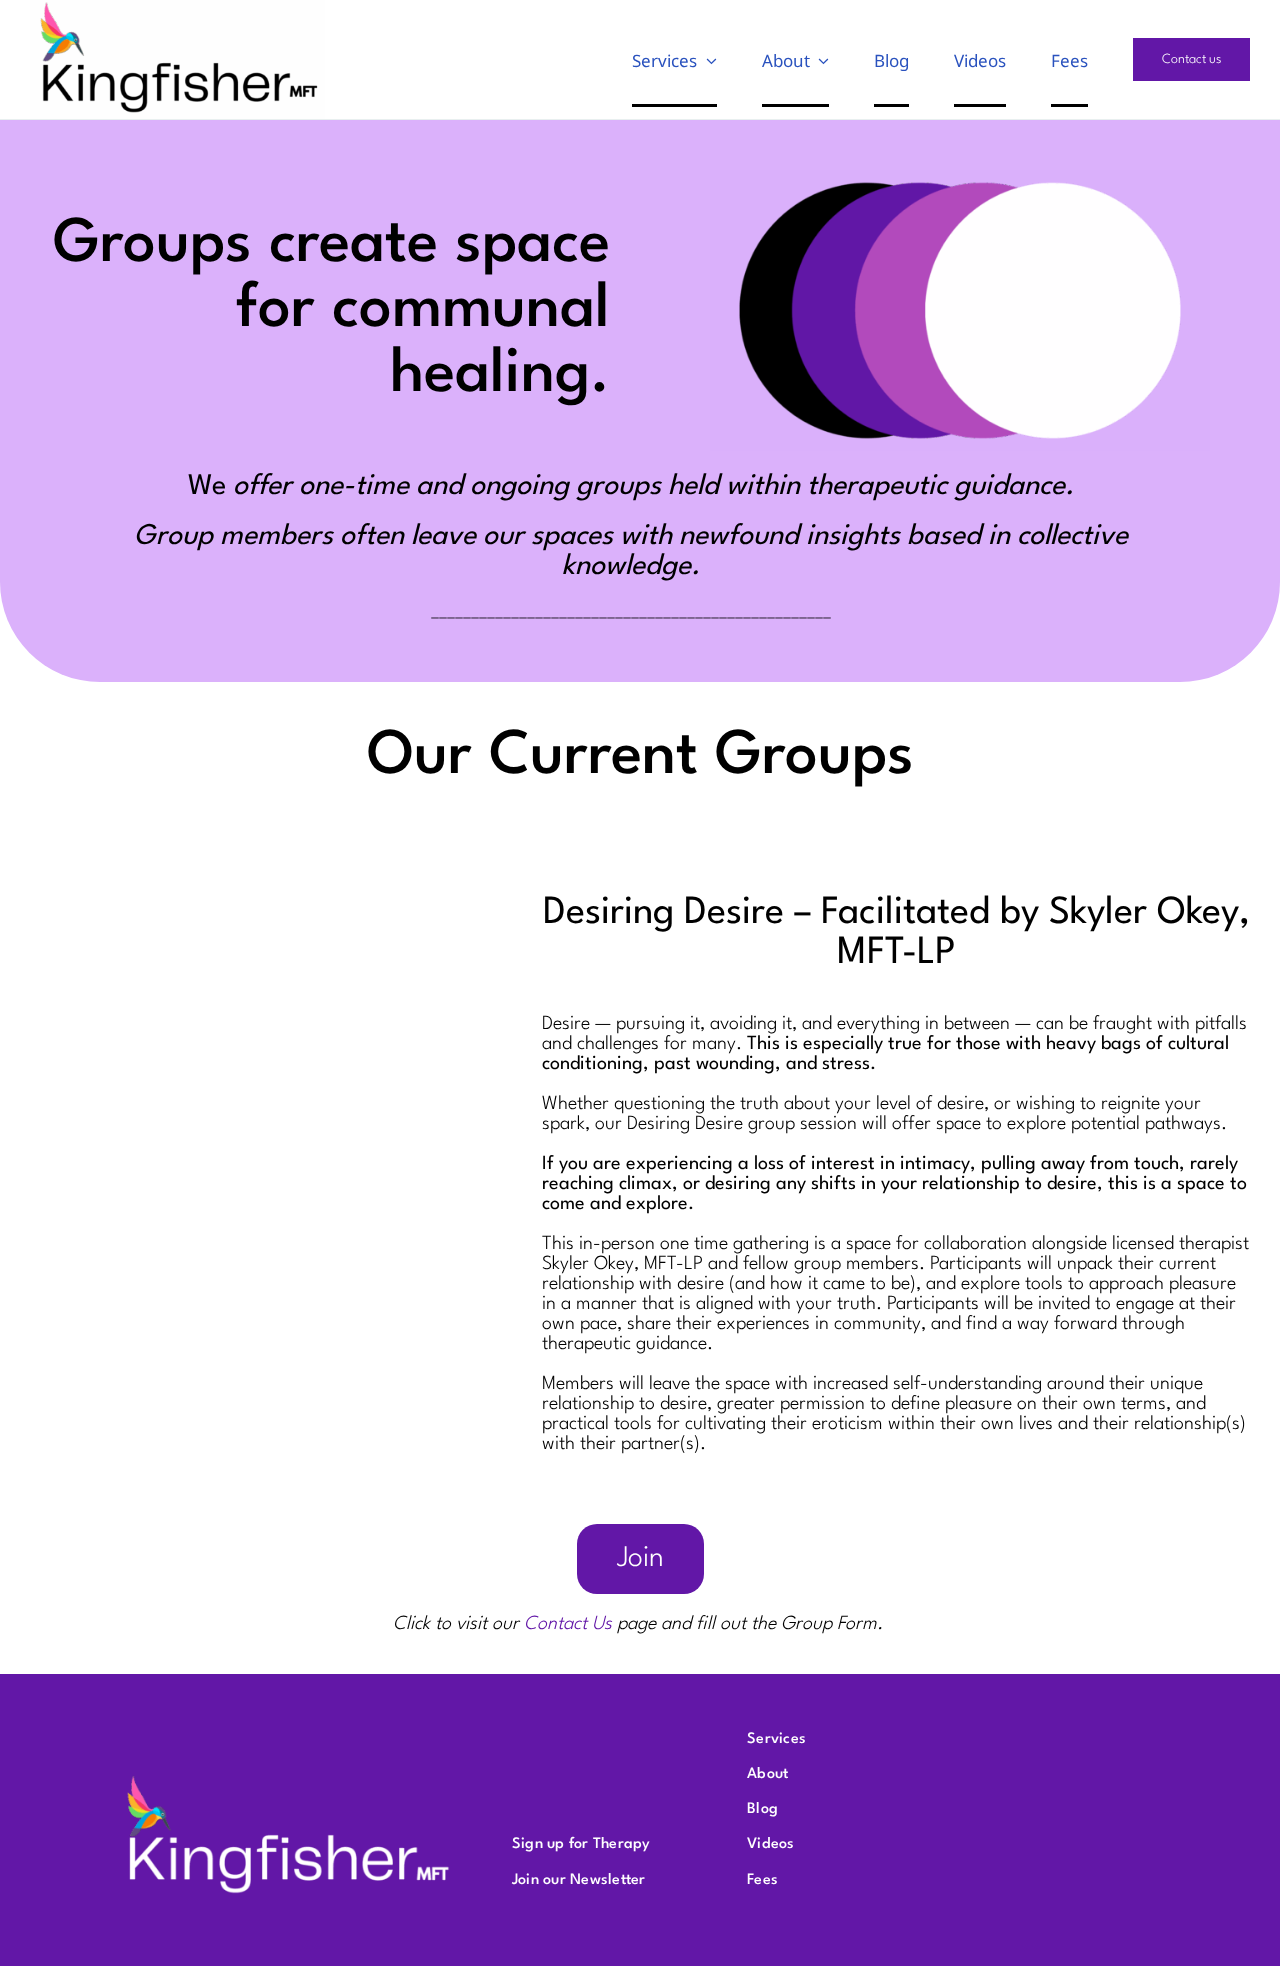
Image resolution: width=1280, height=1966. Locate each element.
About (767, 1774)
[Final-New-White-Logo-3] (288, 1777)
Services (776, 1739)
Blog (762, 1809)
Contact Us (568, 1624)
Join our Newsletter (579, 1880)
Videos (770, 1844)
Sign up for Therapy (581, 1844)
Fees (762, 1880)
